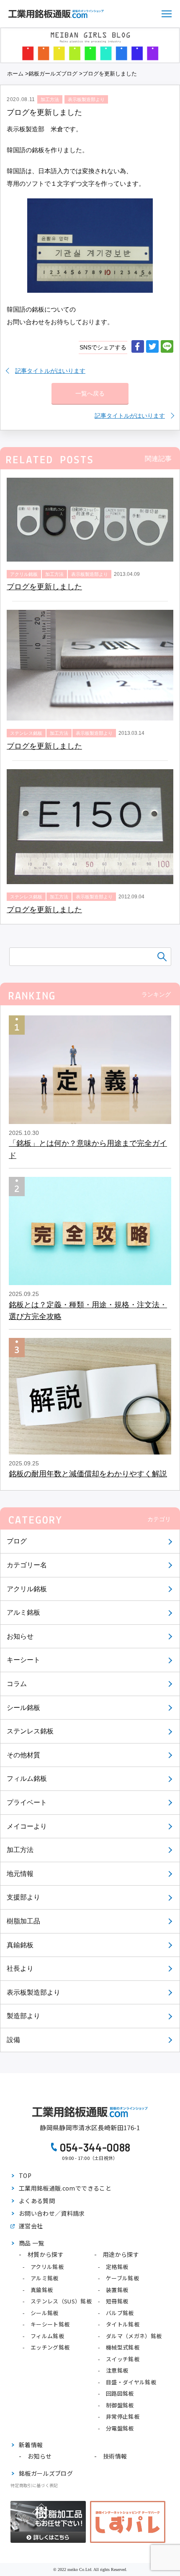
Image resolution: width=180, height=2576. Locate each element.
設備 (13, 2040)
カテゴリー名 (27, 1565)
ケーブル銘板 (122, 2278)
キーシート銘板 (50, 2324)
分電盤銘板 (120, 2428)
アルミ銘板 (23, 1612)
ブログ (17, 1541)
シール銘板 (23, 1708)
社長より (20, 1968)
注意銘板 (117, 2370)
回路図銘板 (120, 2393)
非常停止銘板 (123, 2416)
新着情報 (31, 2445)
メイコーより (27, 1826)
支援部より (23, 1897)
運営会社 (31, 2226)
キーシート (23, 1660)
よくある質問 (37, 2201)
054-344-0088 (95, 2147)
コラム (17, 1684)
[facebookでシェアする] (138, 347)
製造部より (23, 2016)
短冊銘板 (117, 2301)
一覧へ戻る (90, 393)
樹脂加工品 (23, 1921)
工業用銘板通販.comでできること (65, 2188)
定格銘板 (117, 2267)
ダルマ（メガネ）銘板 (134, 2336)
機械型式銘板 (123, 2347)
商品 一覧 (32, 2243)
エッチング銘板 (50, 2347)
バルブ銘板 (120, 2313)
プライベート (27, 1802)
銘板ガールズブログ (53, 74)
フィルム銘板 (27, 1778)
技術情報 (115, 2456)
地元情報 (20, 1874)
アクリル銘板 (27, 1589)
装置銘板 (117, 2290)
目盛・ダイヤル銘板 (131, 2382)
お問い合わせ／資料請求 (52, 2213)
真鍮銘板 (20, 1945)
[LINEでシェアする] (167, 347)
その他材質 (23, 1755)
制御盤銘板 (120, 2405)
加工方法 (20, 1850)
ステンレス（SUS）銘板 (61, 2301)
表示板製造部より (33, 1992)
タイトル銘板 (123, 2324)
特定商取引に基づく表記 (34, 2485)
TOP (25, 2175)
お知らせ (20, 1636)
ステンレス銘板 (30, 1731)
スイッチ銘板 (123, 2359)
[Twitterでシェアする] (152, 347)
